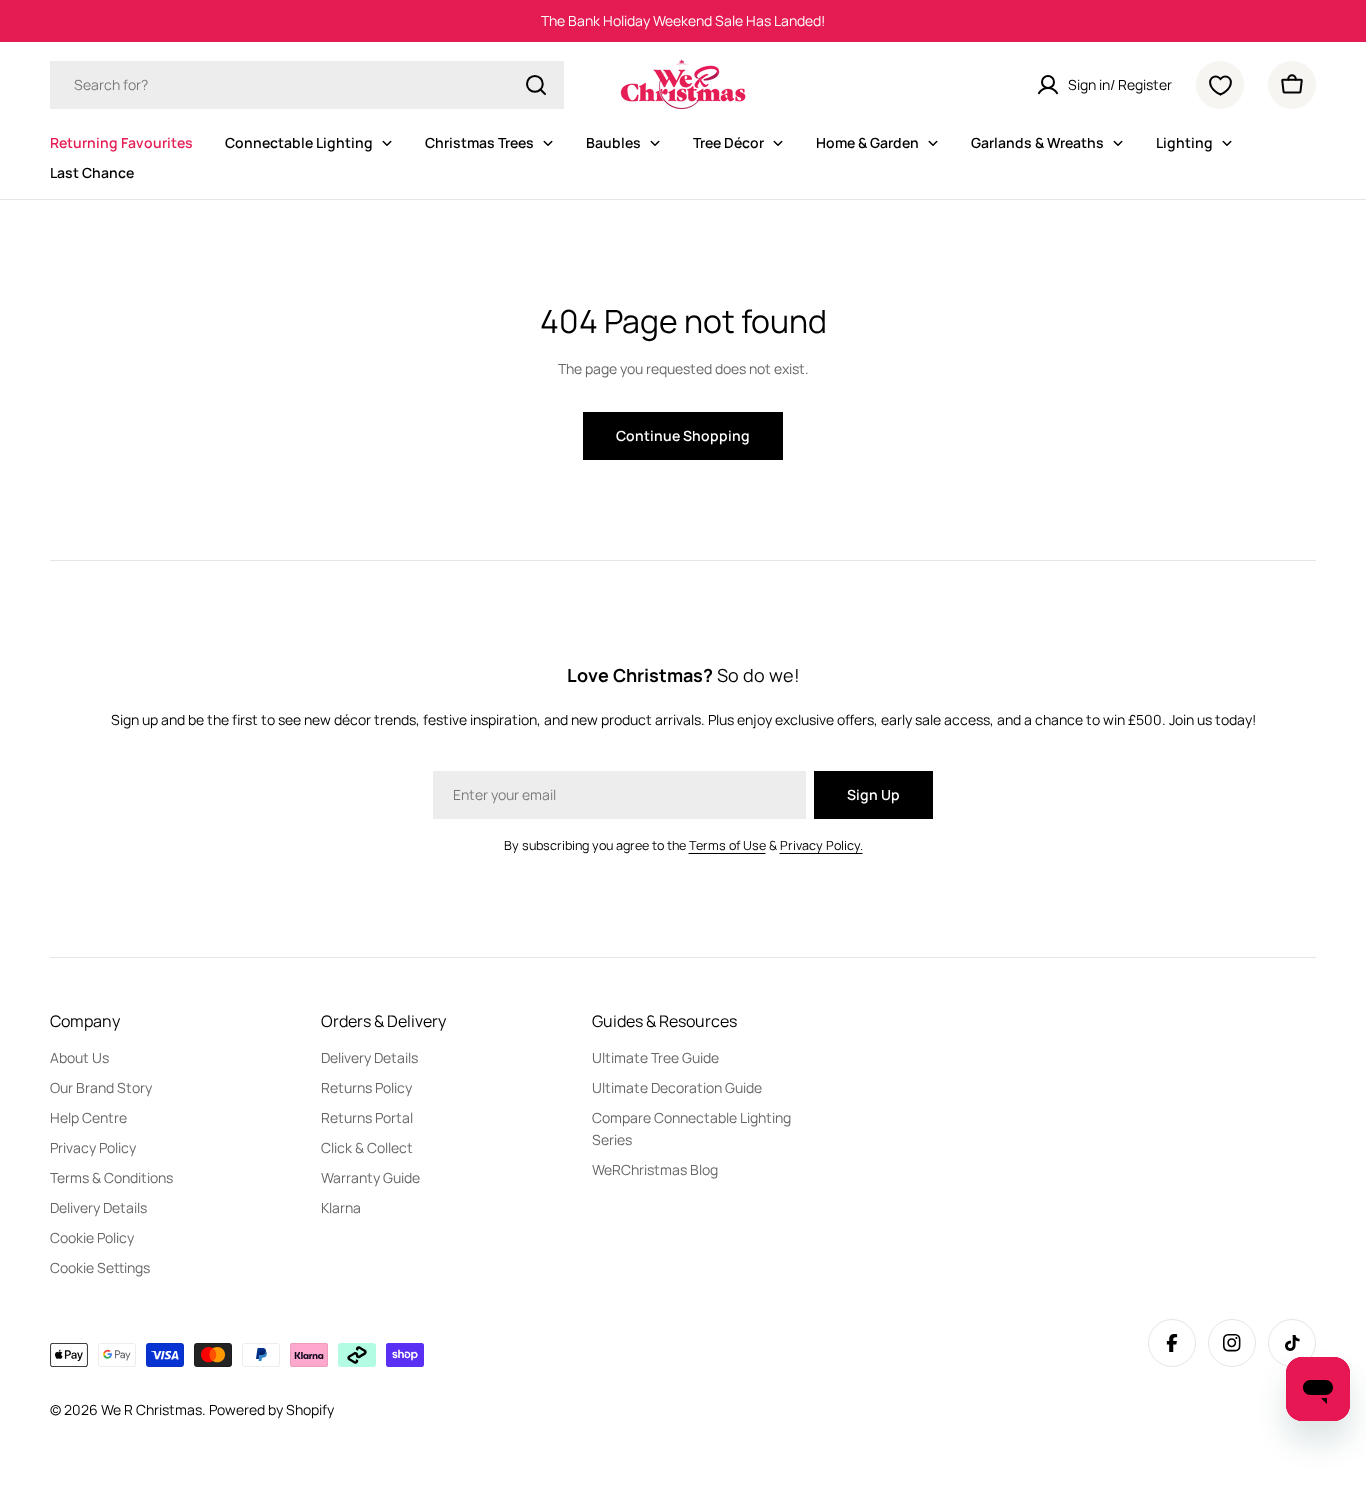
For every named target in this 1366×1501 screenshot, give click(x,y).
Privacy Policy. (821, 845)
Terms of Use (727, 845)
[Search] (536, 85)
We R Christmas (151, 1409)
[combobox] (307, 85)
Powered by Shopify (271, 1409)
